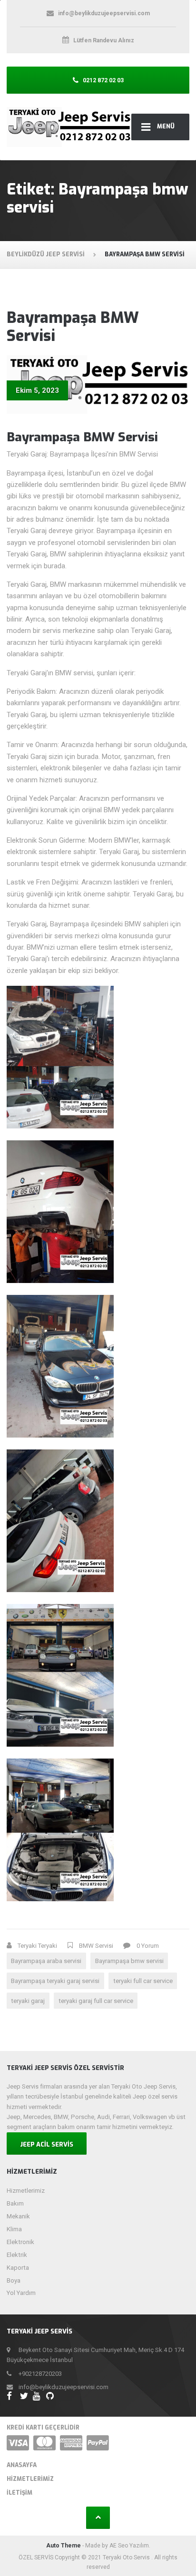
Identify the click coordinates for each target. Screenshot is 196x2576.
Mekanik (18, 2216)
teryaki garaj (28, 2001)
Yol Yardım (21, 2293)
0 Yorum (148, 1946)
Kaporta (18, 2268)
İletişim (20, 2493)
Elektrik (17, 2255)
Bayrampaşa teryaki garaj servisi (55, 1981)
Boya (14, 2280)
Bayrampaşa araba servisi (46, 1961)
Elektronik (20, 2242)
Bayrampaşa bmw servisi (129, 1961)
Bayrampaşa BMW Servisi (73, 327)
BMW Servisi (96, 1946)
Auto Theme (64, 2546)
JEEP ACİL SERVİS (47, 2144)
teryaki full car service (143, 1981)
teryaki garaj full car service (96, 2001)
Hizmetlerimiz (26, 2191)
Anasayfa (22, 2465)
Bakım (15, 2203)
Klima (14, 2229)
